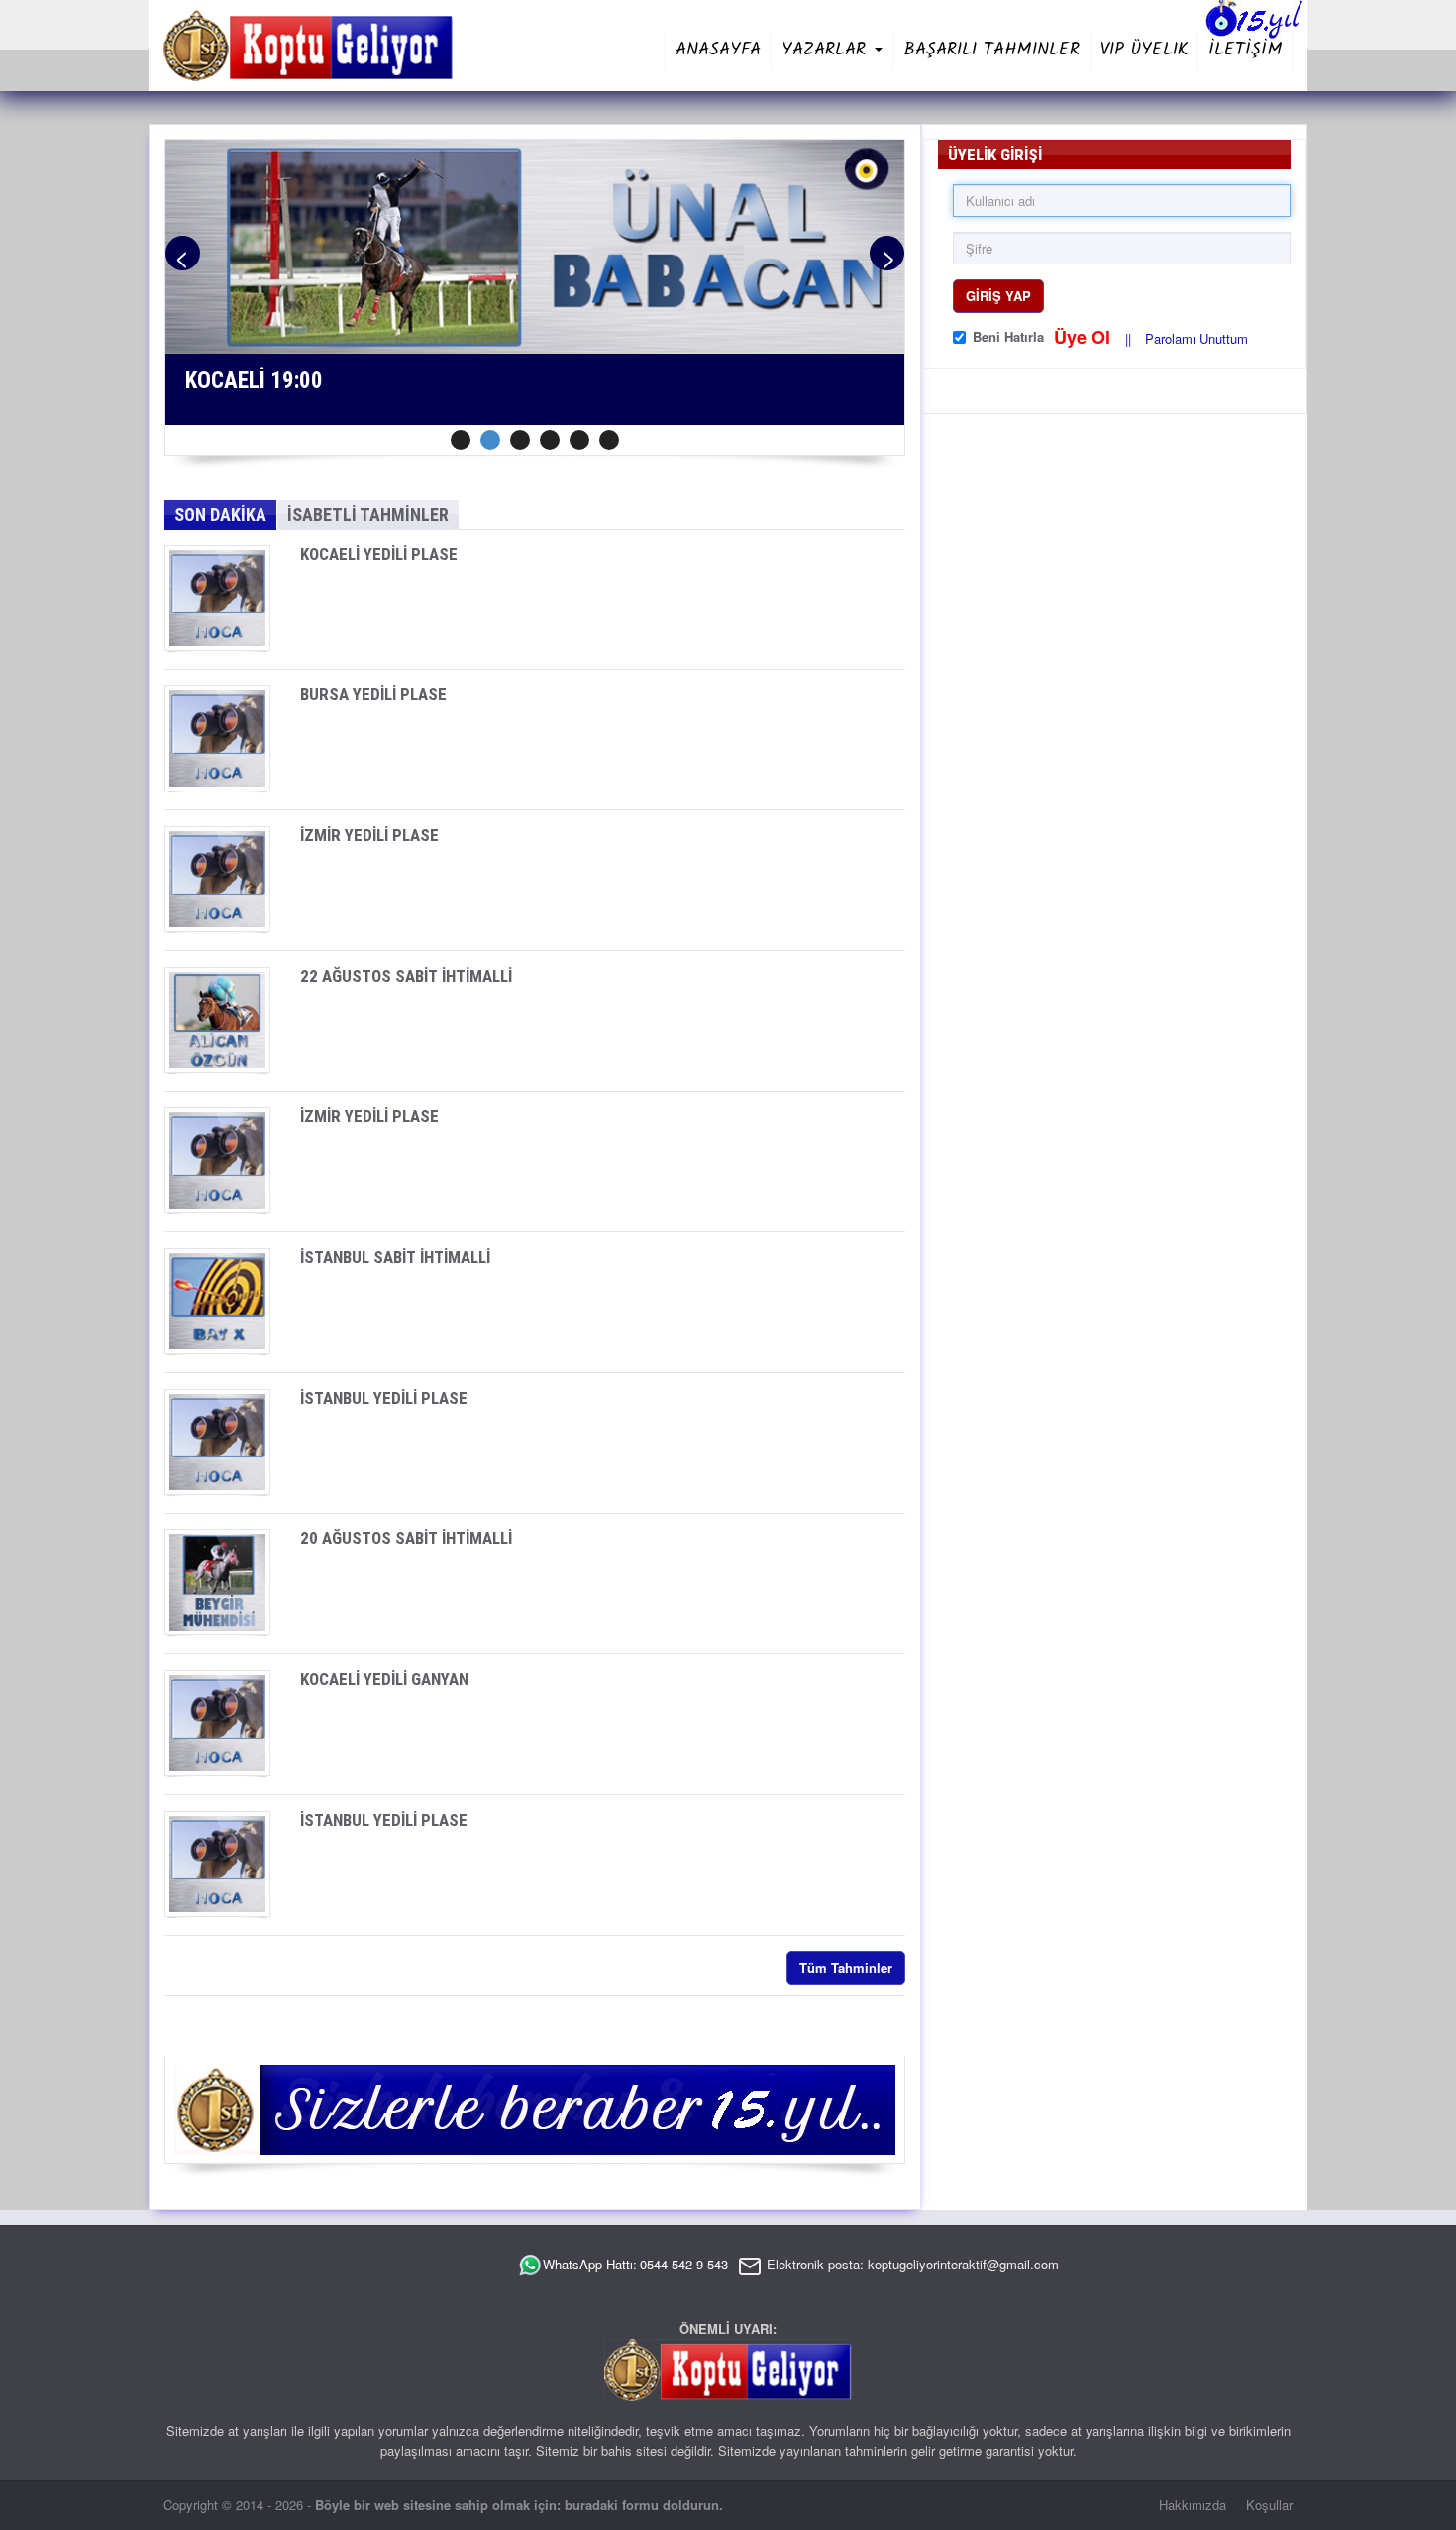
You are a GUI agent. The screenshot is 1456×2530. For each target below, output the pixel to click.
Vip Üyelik (1144, 50)
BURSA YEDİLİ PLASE (373, 694)
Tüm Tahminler (846, 1968)
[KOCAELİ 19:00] (535, 244)
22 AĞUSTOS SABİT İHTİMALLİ (406, 976)
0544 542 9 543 (684, 2264)
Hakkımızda (1193, 2505)
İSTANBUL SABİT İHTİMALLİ (395, 1257)
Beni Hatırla (1008, 336)
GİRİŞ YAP (998, 296)
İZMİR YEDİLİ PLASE (369, 835)
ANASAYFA (718, 50)
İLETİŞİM (1246, 50)
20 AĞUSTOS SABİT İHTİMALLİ (406, 1538)
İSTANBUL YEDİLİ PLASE (384, 1398)
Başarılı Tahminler (991, 50)
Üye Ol (1085, 337)
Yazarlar (827, 50)
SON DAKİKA (220, 515)
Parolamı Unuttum (1196, 338)
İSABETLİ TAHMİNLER (368, 515)
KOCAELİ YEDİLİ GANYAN (384, 1679)
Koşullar (1269, 2505)
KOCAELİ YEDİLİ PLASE (379, 554)
